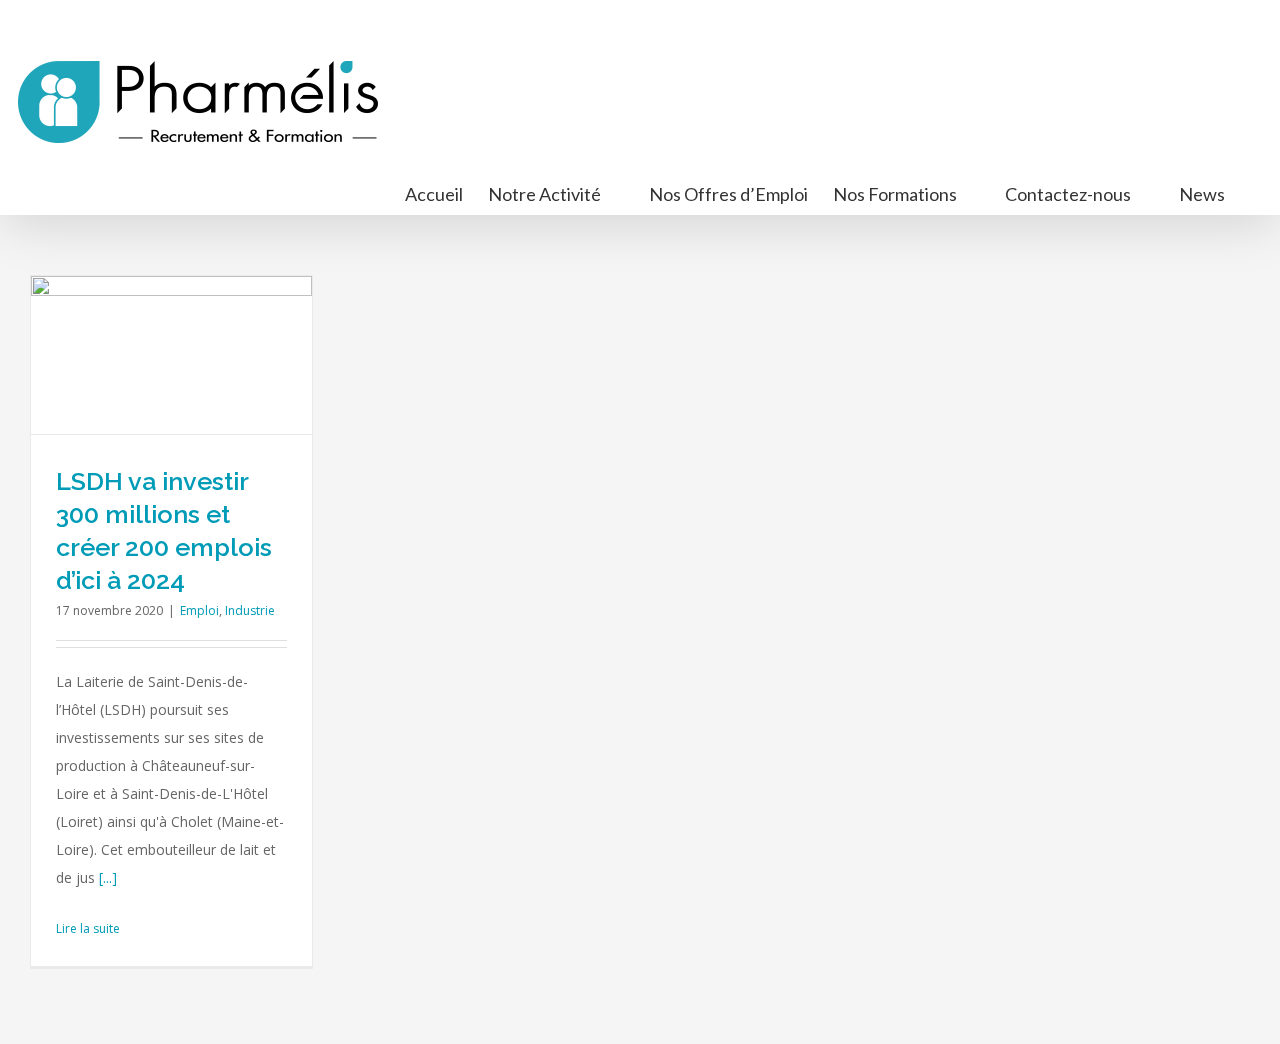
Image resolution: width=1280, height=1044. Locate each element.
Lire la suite (88, 928)
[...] (108, 877)
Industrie (250, 610)
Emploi (199, 610)
